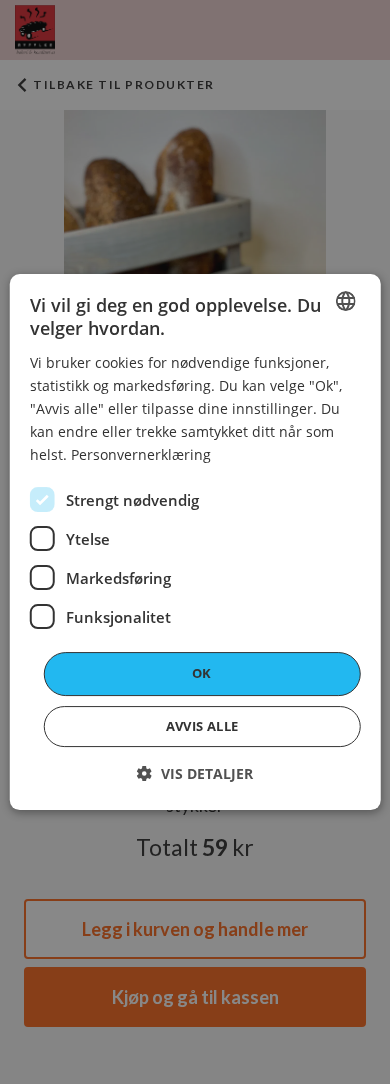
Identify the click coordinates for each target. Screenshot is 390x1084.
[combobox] (345, 301)
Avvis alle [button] (202, 726)
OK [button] (202, 673)
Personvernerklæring (141, 454)
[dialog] (195, 542)
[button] (195, 773)
